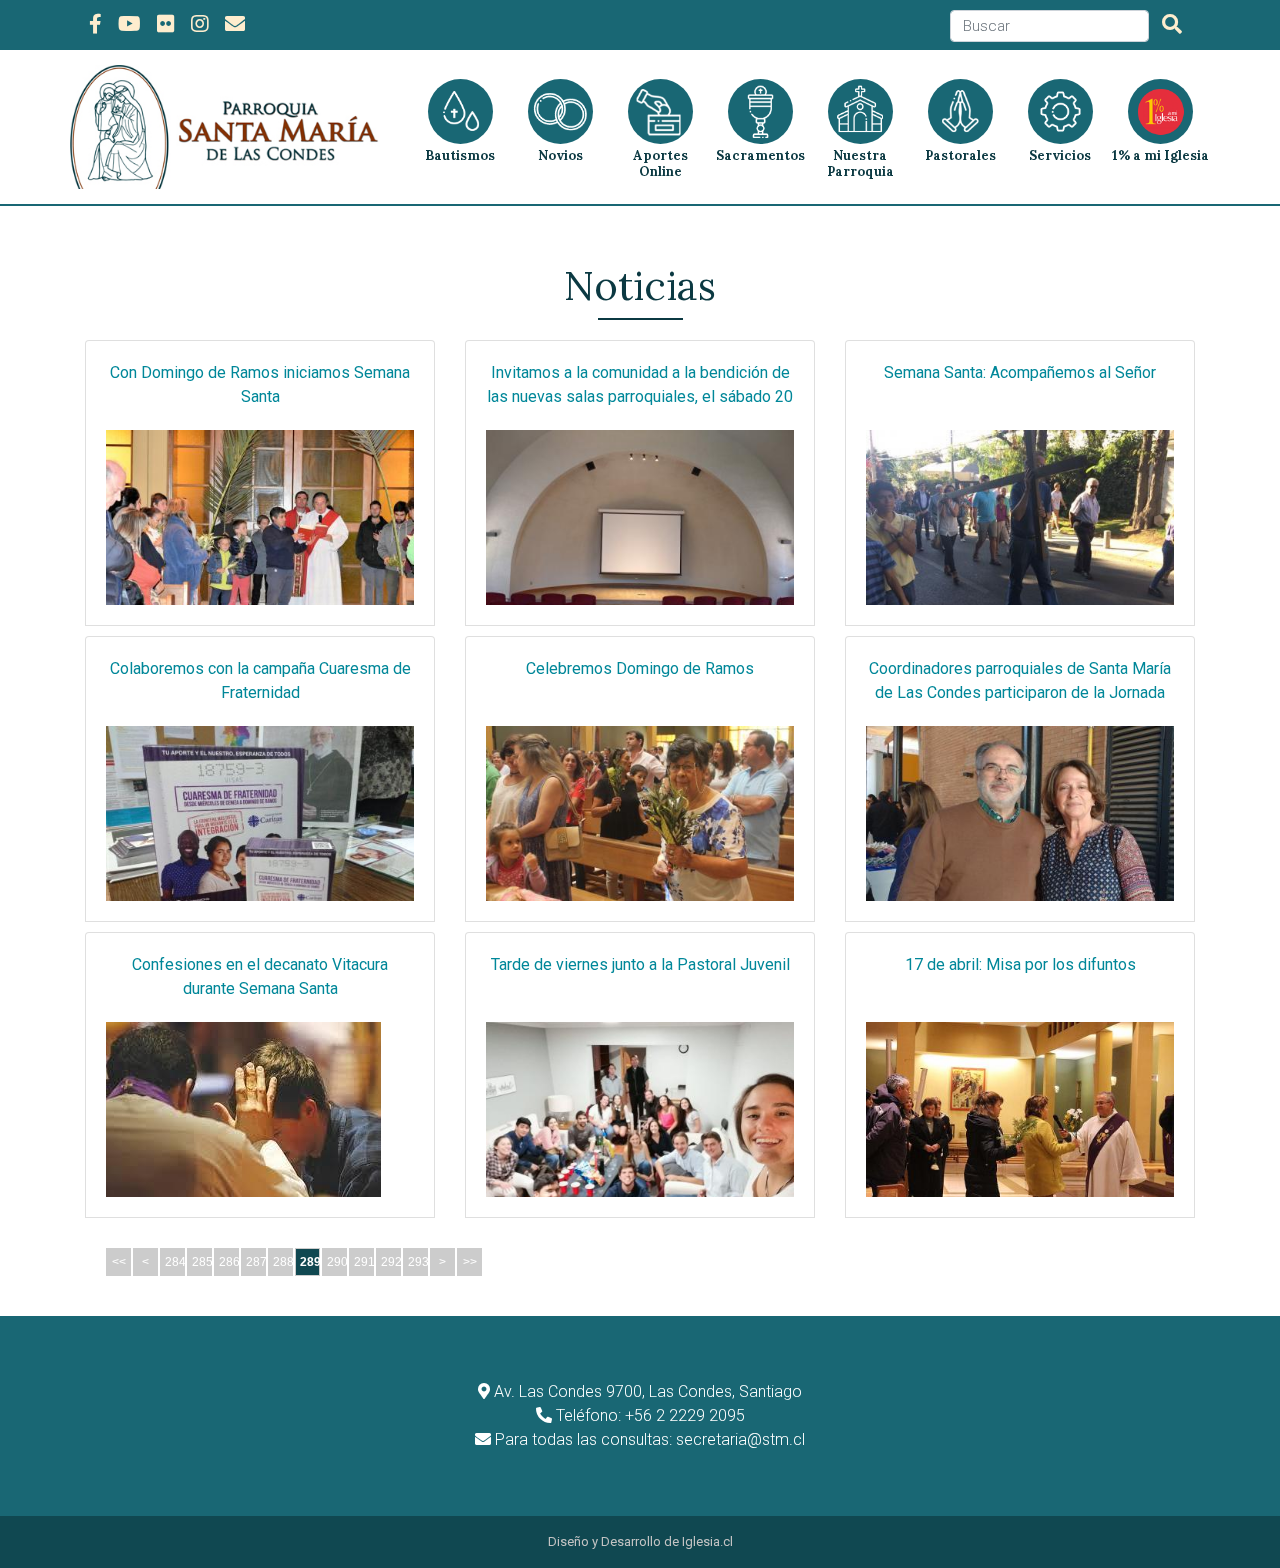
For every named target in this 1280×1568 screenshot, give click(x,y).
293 (418, 1262)
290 (337, 1262)
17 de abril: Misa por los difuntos (1020, 964)
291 (364, 1262)
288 (283, 1262)
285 (202, 1262)
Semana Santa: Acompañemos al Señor (1020, 372)
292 (391, 1262)
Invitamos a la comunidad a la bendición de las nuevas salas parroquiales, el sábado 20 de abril (640, 396)
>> (470, 1262)
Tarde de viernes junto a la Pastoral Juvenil (640, 964)
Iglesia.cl (707, 1541)
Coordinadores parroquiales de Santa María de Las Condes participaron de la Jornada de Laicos (1020, 692)
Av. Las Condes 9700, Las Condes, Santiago (648, 1391)
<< (119, 1262)
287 (256, 1262)
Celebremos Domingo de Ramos (640, 668)
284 (175, 1262)
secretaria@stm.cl (740, 1439)
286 (229, 1262)
